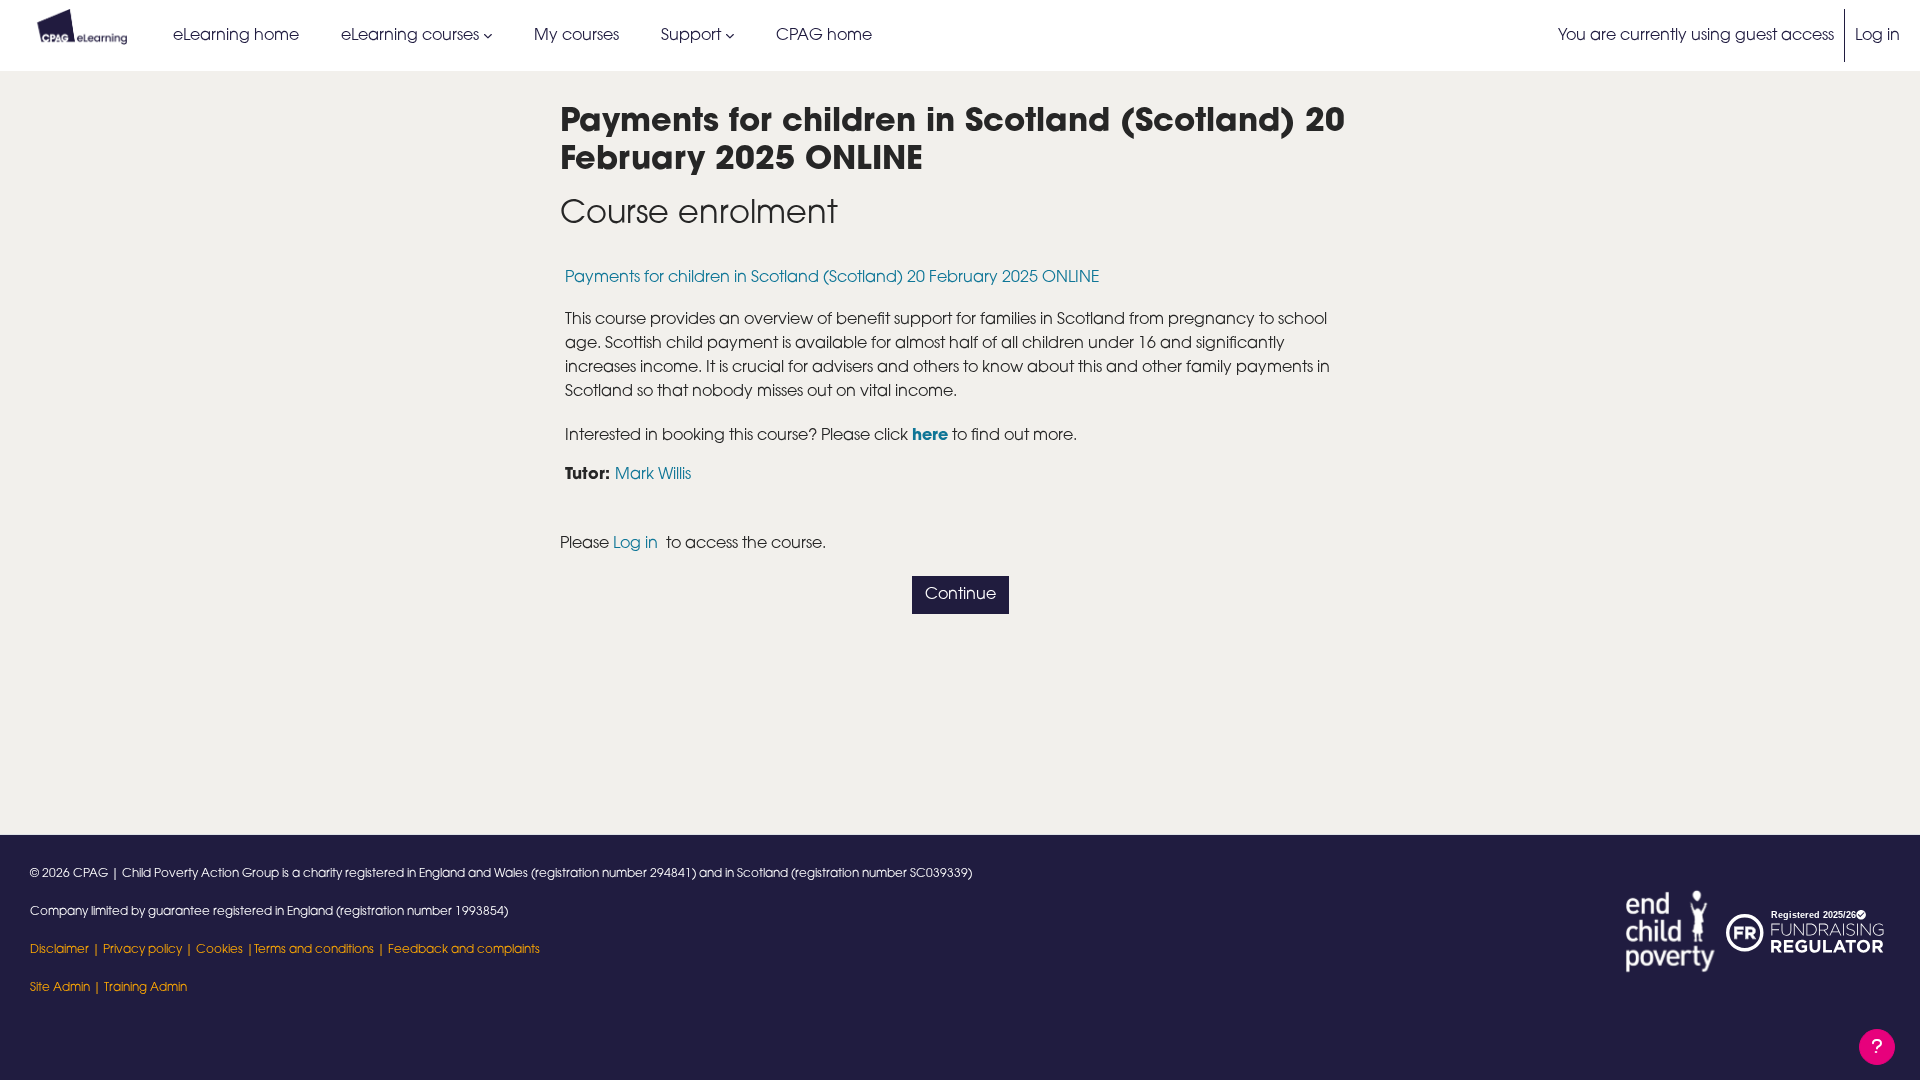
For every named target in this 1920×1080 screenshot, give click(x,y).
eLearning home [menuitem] (236, 36)
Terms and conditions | (321, 950)
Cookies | (225, 950)
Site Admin (60, 988)
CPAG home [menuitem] (824, 36)
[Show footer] (1877, 1047)
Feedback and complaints (464, 950)
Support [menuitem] (691, 36)
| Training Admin (138, 988)
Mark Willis (653, 475)
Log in (1877, 36)
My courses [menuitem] (576, 36)
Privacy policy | (149, 950)
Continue (960, 595)
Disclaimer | (66, 950)
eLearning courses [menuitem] (410, 36)
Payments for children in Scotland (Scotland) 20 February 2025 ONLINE (832, 278)
